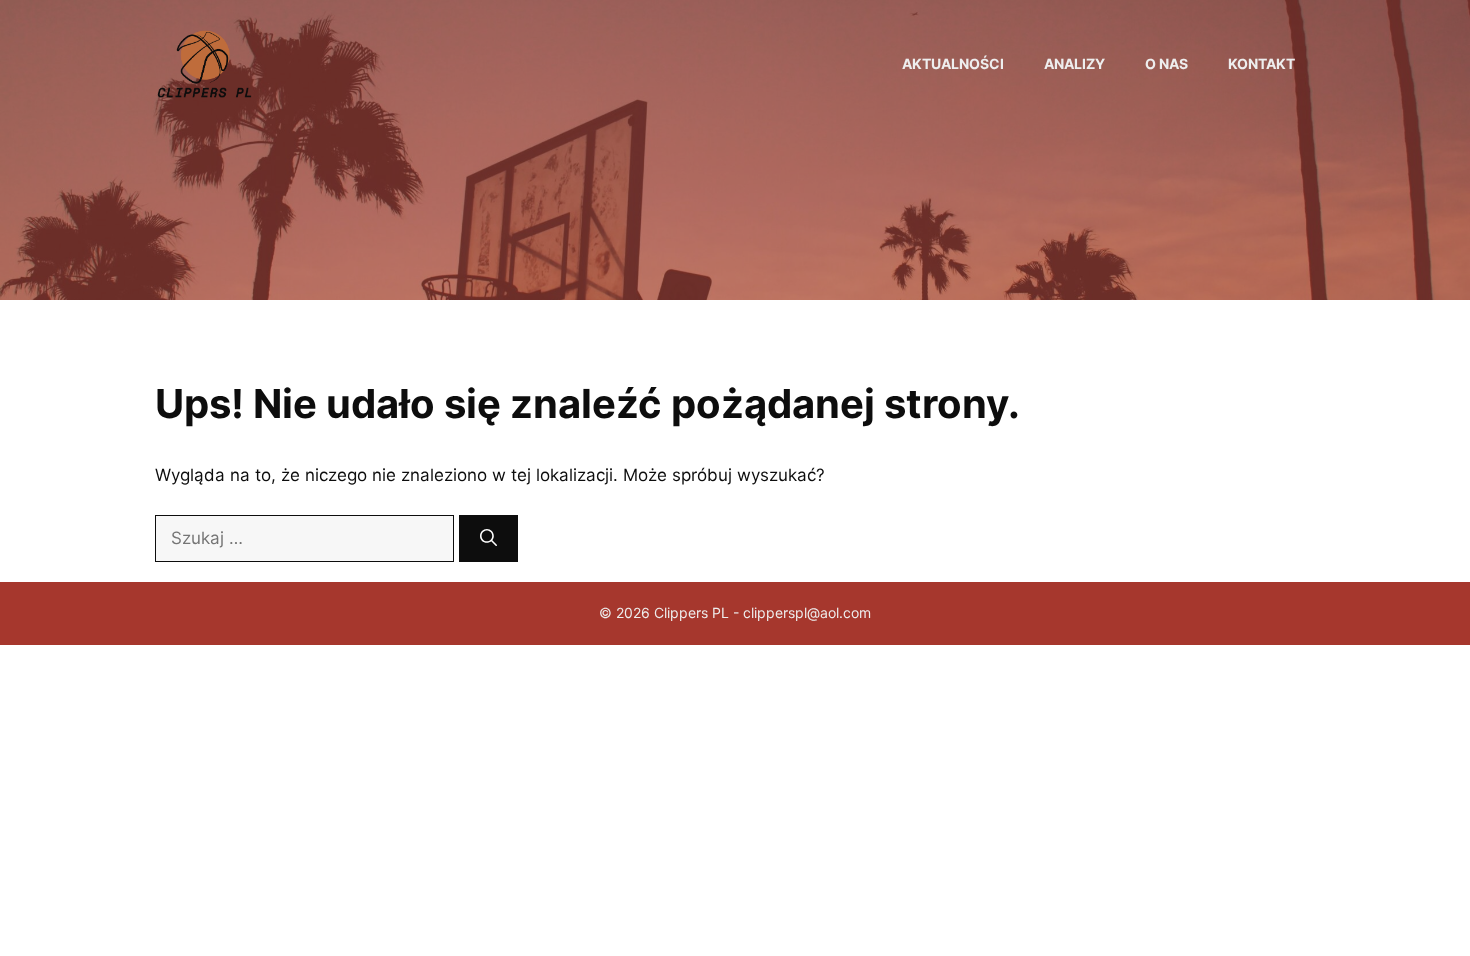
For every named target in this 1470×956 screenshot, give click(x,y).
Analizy (1074, 63)
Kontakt (1261, 63)
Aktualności (953, 63)
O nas (1166, 63)
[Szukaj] (488, 539)
